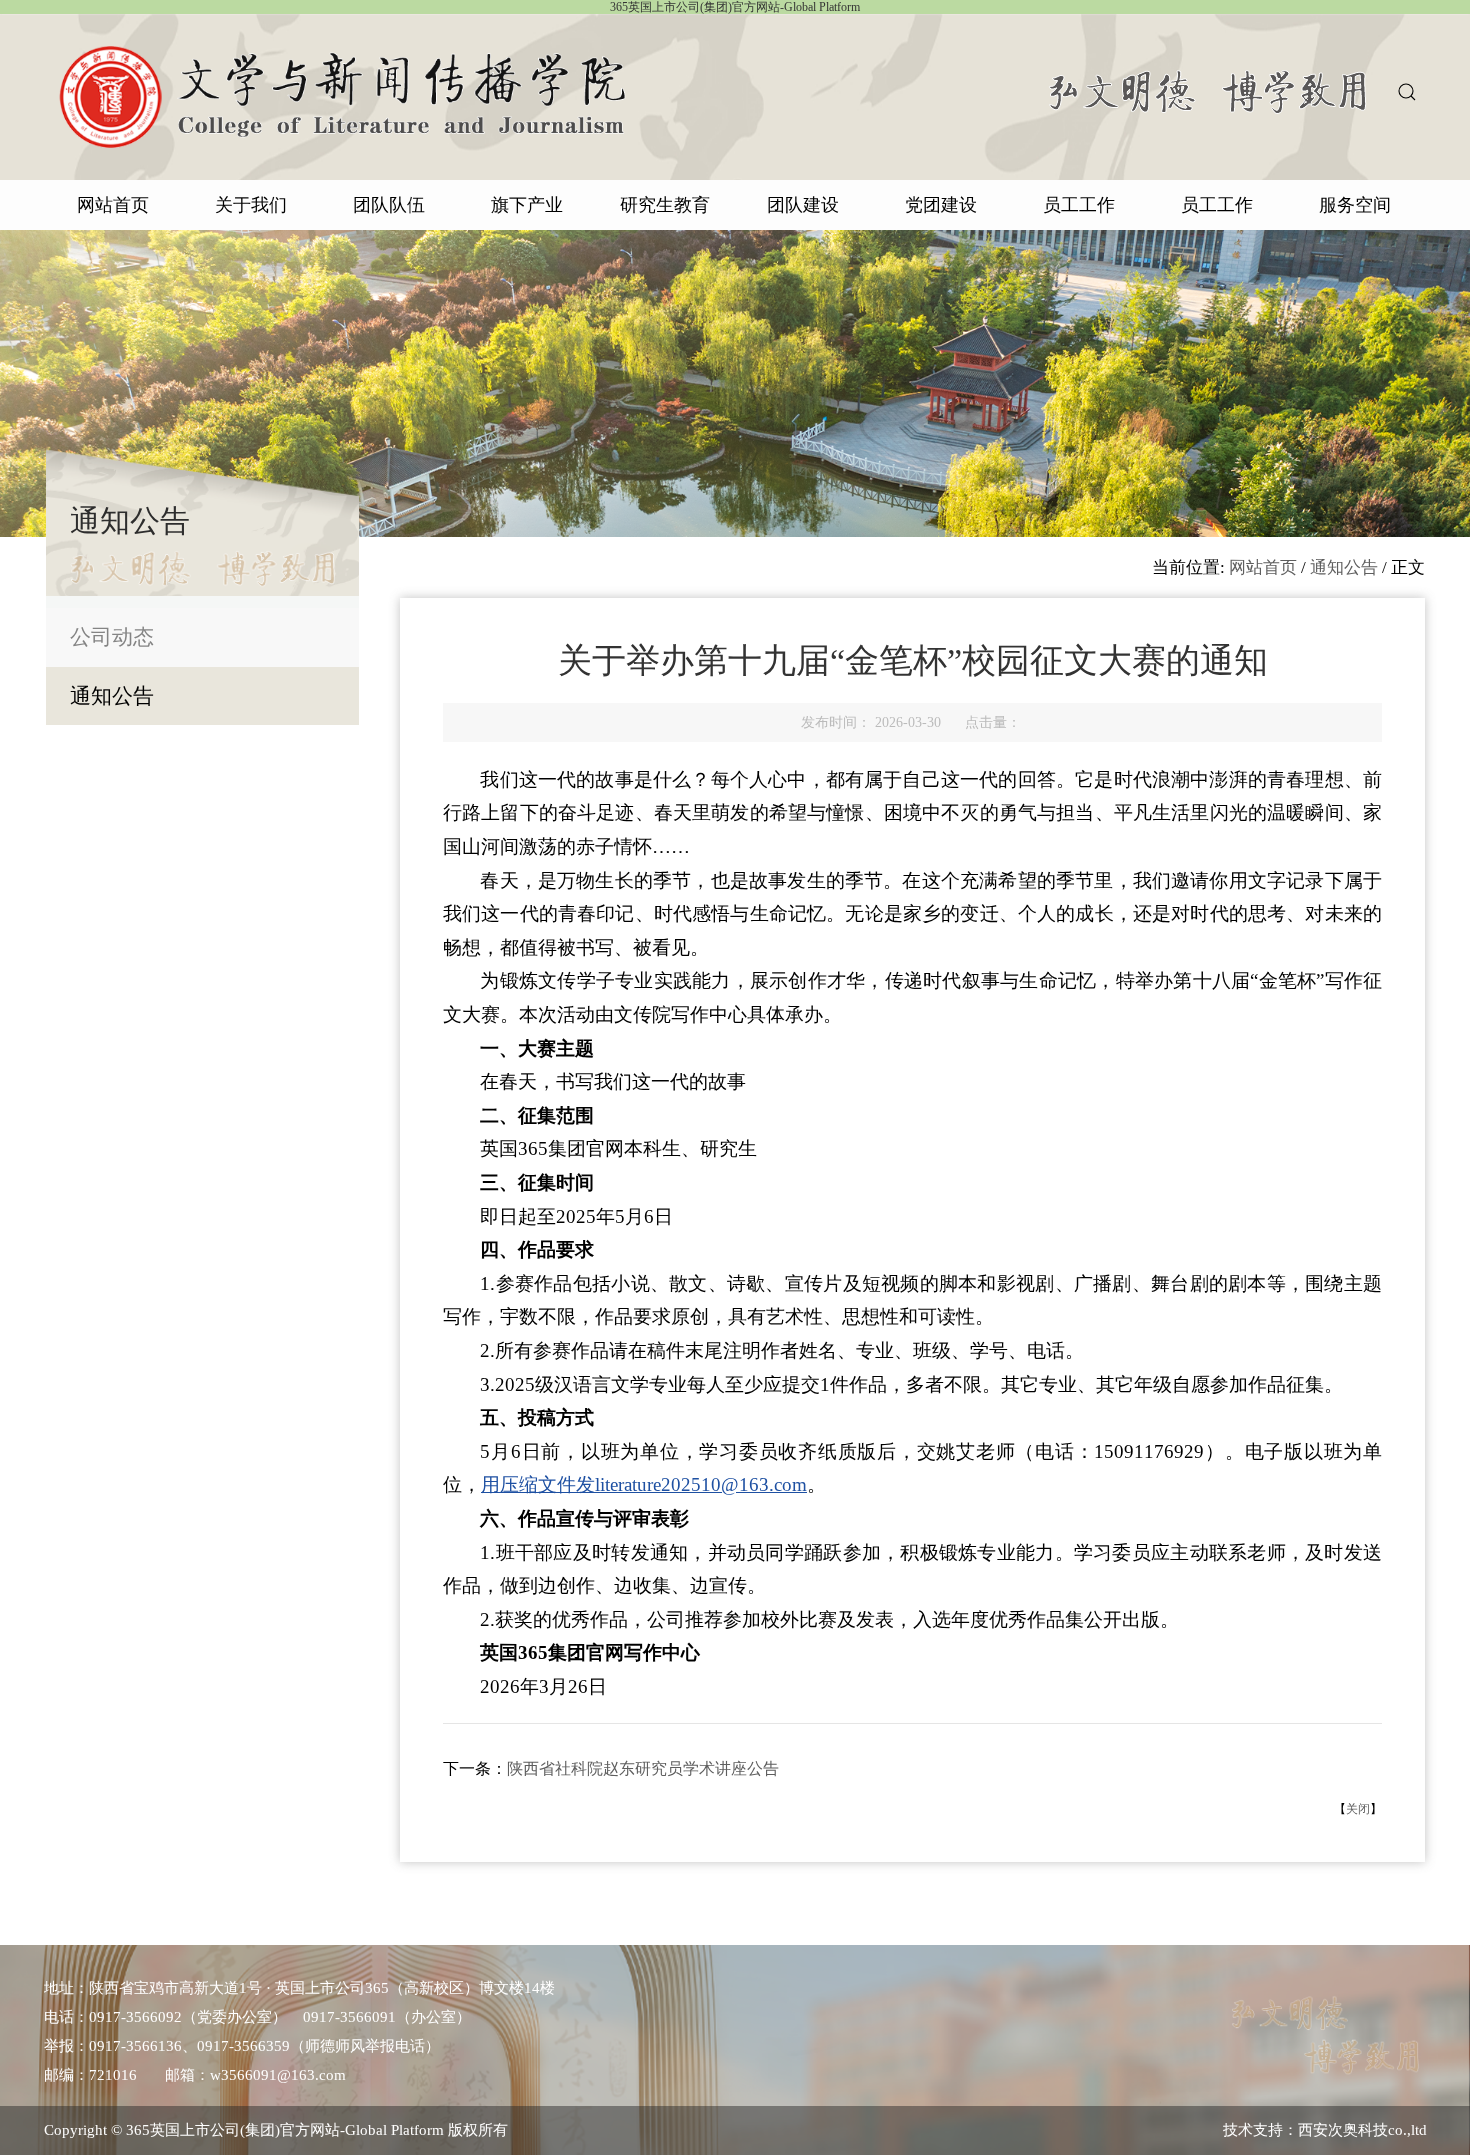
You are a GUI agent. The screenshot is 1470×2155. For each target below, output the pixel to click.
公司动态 (112, 637)
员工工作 (1079, 205)
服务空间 (1355, 205)
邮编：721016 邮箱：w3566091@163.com (195, 2075)
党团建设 (941, 205)
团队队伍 (389, 205)
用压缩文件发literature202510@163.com (644, 1484)
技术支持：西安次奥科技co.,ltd (1325, 2130)
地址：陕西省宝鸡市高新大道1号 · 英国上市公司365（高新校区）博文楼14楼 (299, 1988)
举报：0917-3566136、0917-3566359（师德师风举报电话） (242, 2046)
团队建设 (803, 205)
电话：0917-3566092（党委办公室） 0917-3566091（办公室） (257, 2017)
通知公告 (112, 696)
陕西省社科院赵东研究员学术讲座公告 (643, 1768)
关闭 (1358, 1809)
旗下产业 (527, 205)
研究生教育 (665, 205)
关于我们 (251, 205)
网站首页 (113, 205)
